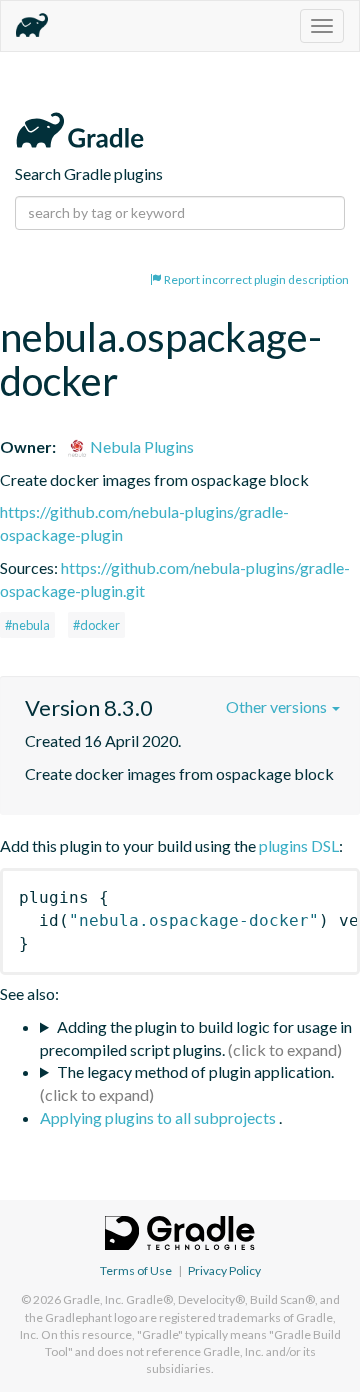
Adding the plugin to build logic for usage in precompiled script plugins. (196, 1038)
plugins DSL (299, 845)
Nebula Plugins (140, 446)
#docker (96, 625)
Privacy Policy (224, 1270)
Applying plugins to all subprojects (159, 1117)
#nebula (27, 625)
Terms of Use (136, 1270)
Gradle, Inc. (93, 1299)
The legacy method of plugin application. (195, 1071)
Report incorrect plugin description (255, 279)
